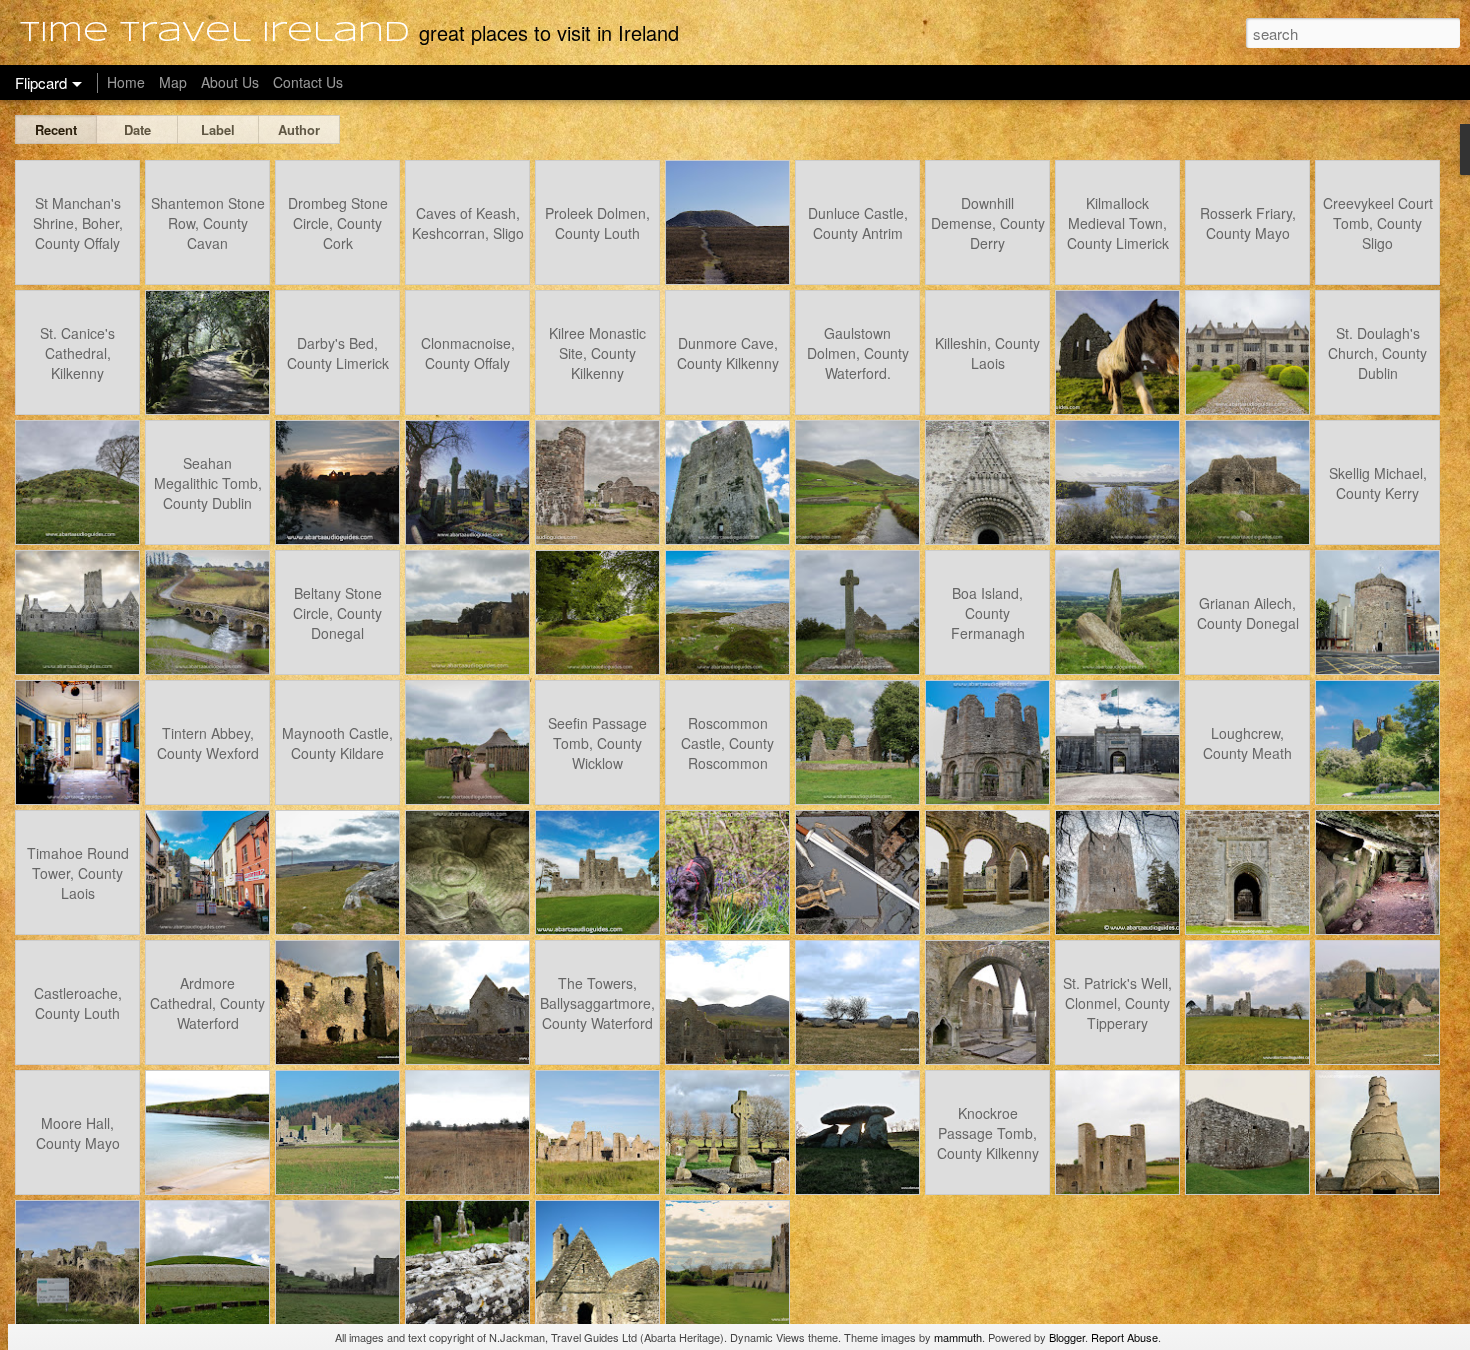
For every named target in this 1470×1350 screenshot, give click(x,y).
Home (126, 82)
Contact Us (308, 82)
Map (173, 82)
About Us (230, 82)
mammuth (958, 1337)
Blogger (1067, 1337)
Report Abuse (1124, 1337)
